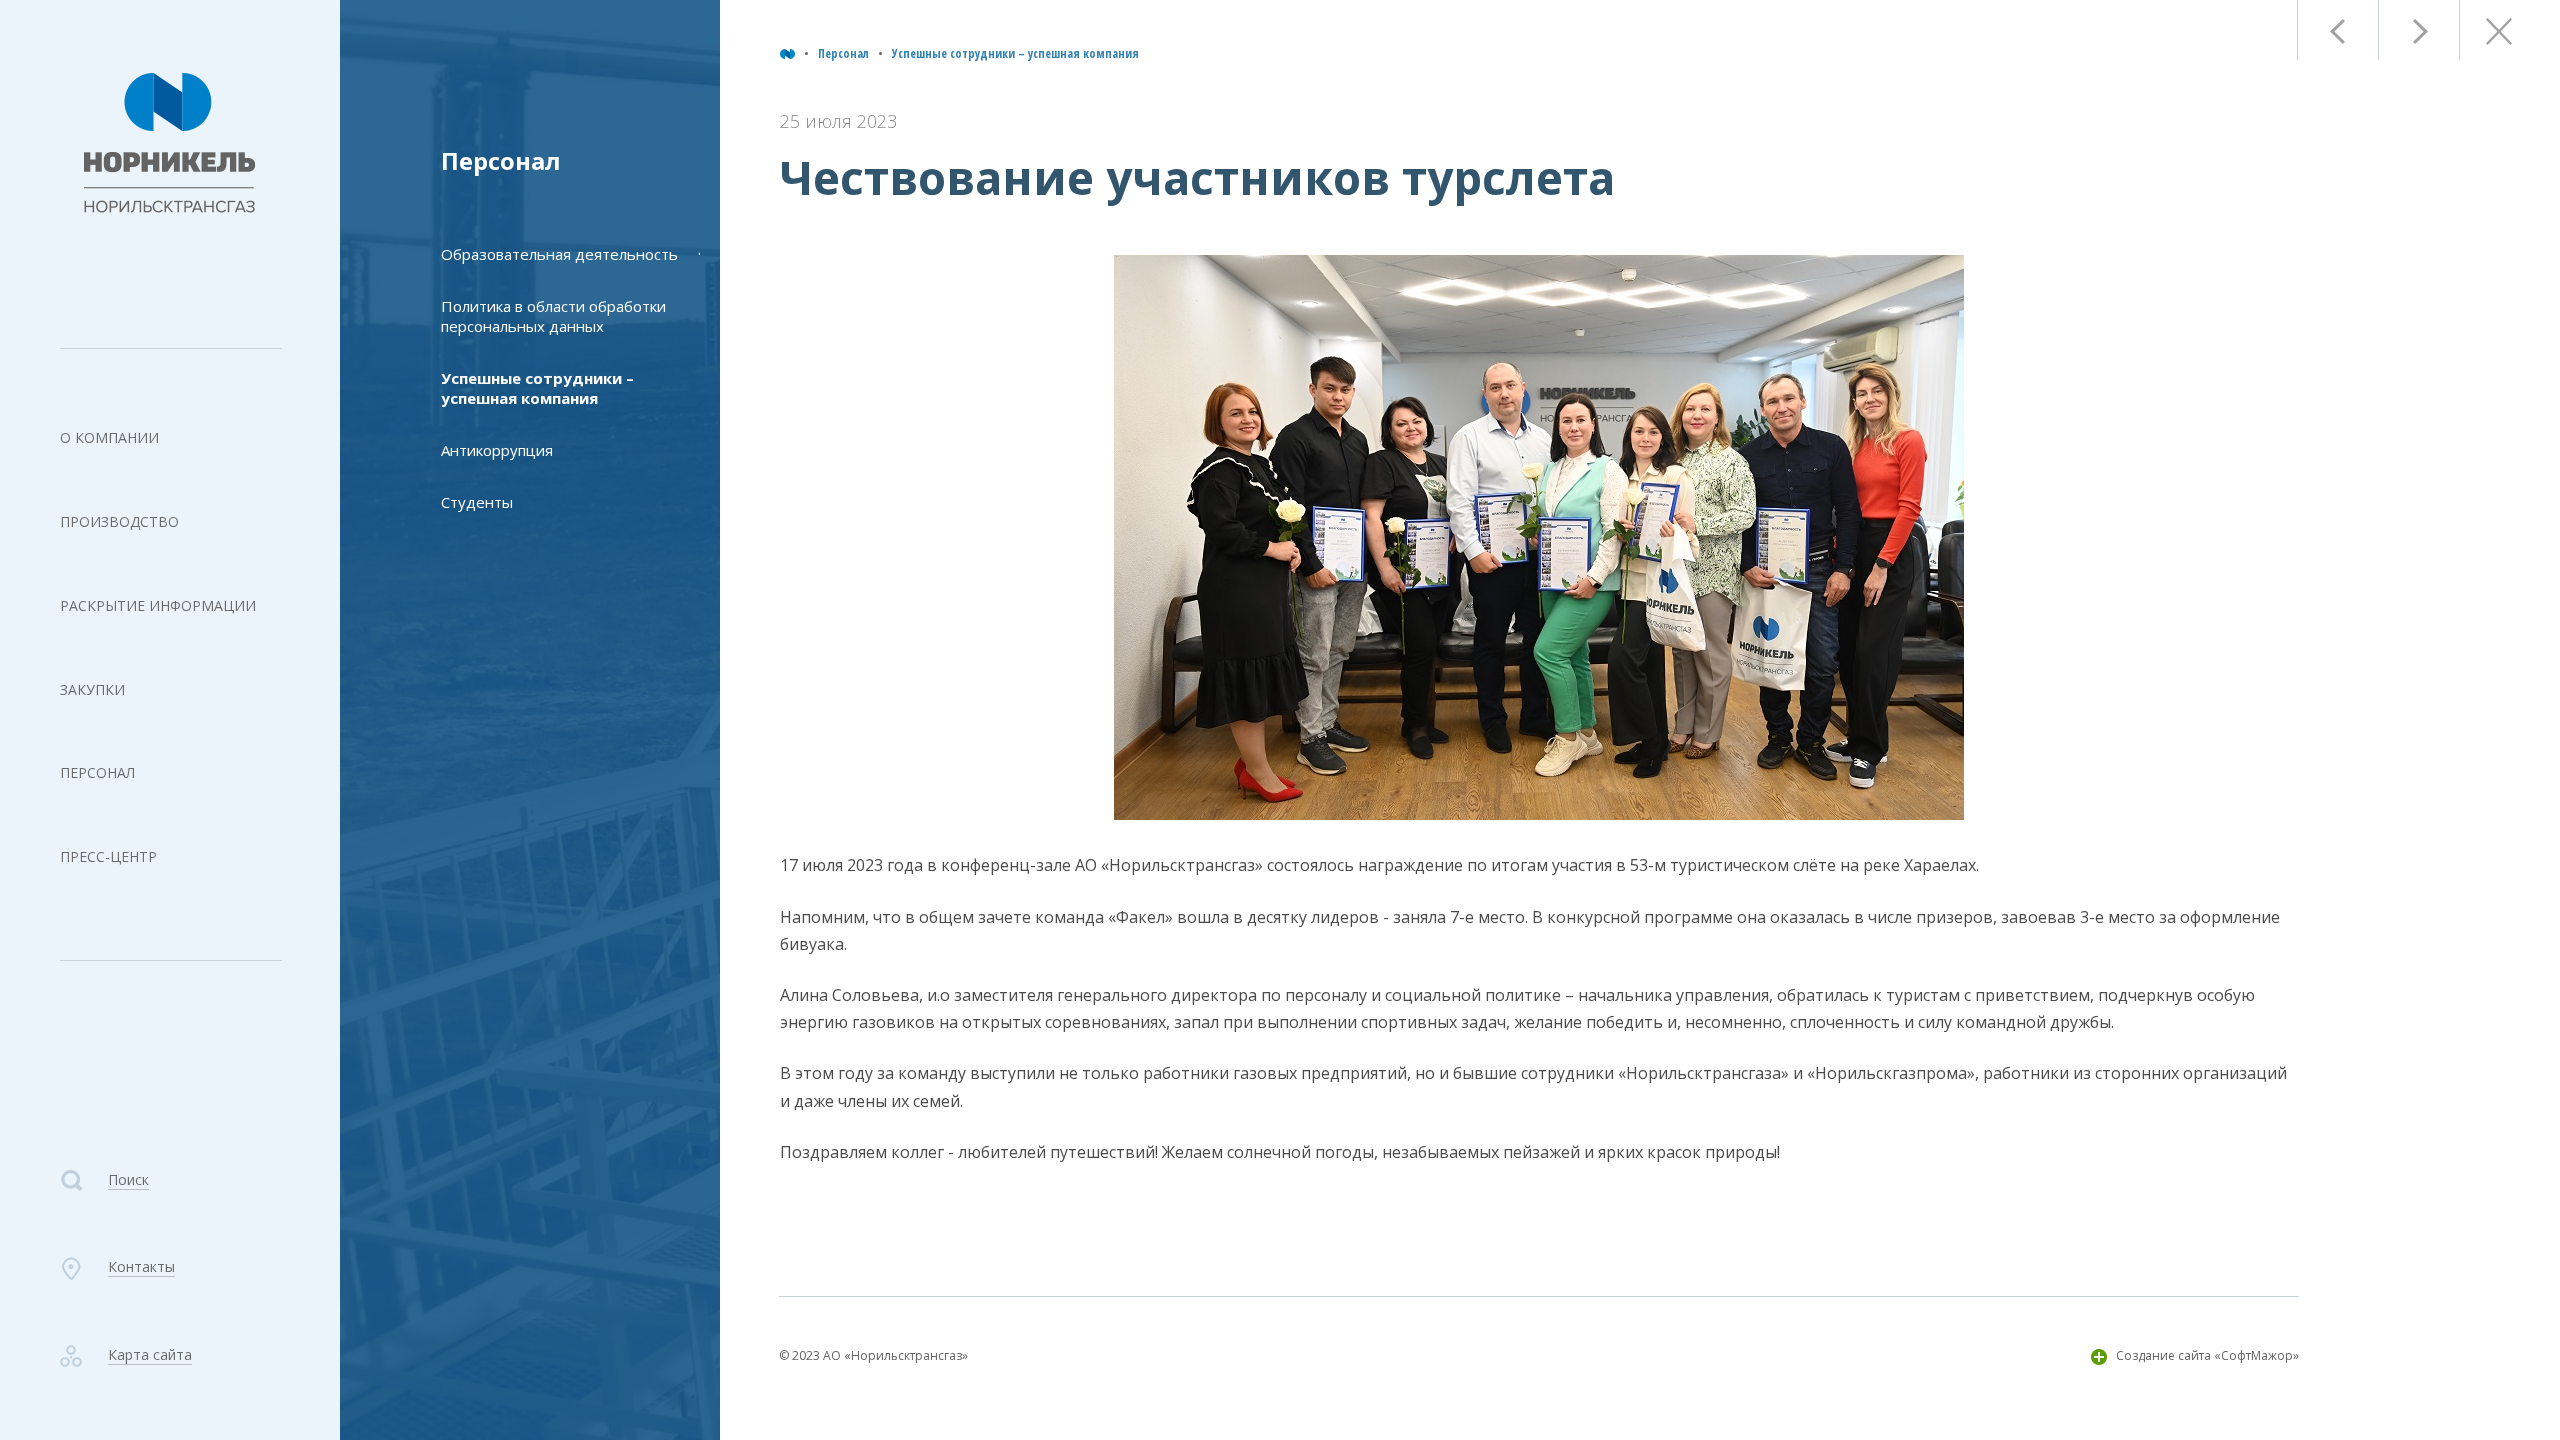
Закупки (92, 689)
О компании (109, 437)
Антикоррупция (497, 450)
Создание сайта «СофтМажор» (2207, 1355)
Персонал (97, 772)
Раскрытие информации (158, 605)
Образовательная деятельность (559, 254)
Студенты (477, 502)
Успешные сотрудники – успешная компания (1015, 53)
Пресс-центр (108, 856)
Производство (119, 521)
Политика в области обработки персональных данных (553, 316)
